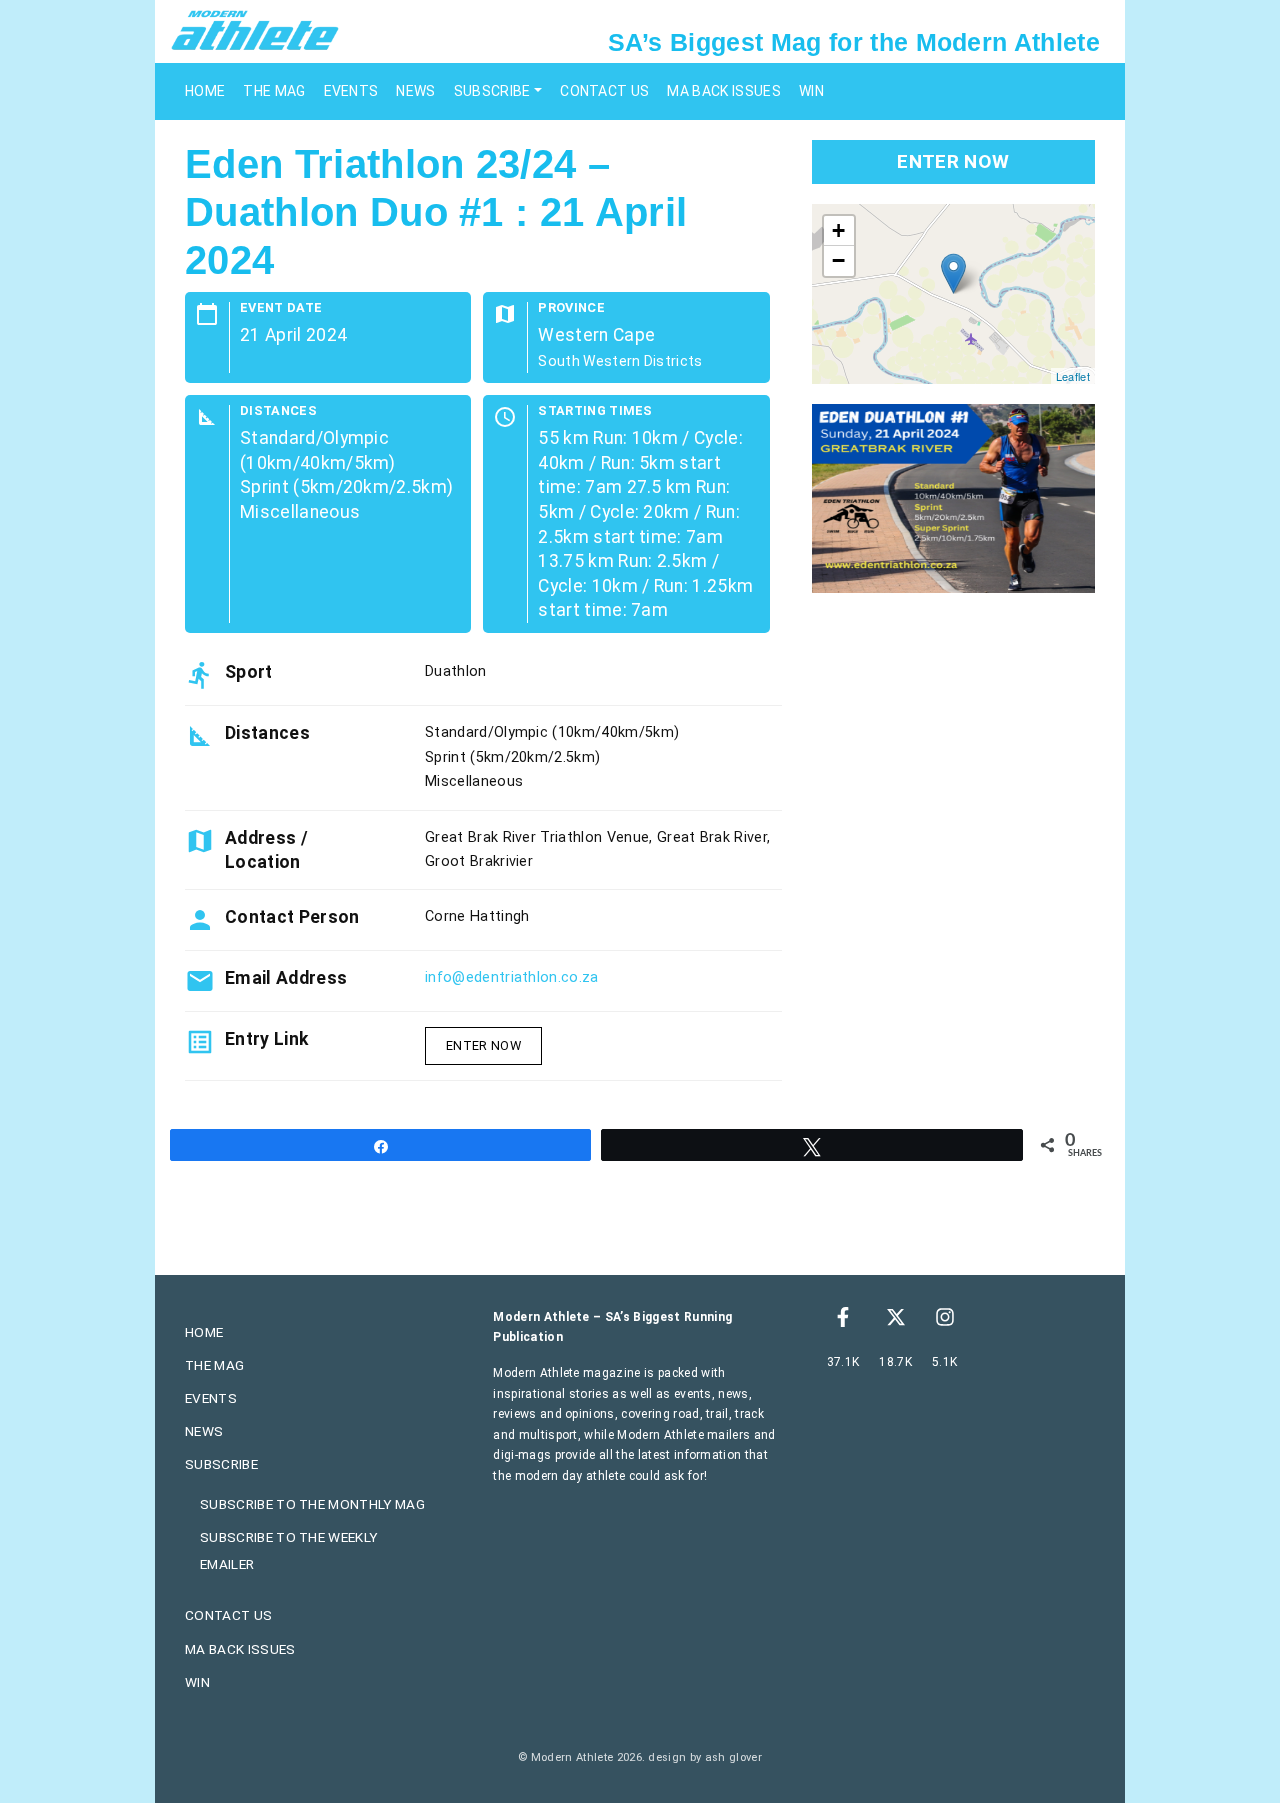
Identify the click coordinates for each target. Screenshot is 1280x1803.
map (951, 294)
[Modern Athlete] (255, 29)
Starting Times (595, 411)
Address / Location (266, 850)
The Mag (274, 91)
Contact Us (604, 91)
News (415, 91)
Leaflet (1073, 376)
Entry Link (266, 1039)
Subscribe (492, 91)
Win (811, 91)
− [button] (838, 260)
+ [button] (838, 230)
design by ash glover (704, 1757)
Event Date (281, 308)
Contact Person (292, 917)
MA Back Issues (723, 91)
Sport (249, 672)
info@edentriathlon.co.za (512, 977)
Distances (278, 411)
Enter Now (483, 1045)
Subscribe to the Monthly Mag (312, 1504)
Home (205, 91)
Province (571, 308)
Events (351, 91)
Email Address (286, 978)
